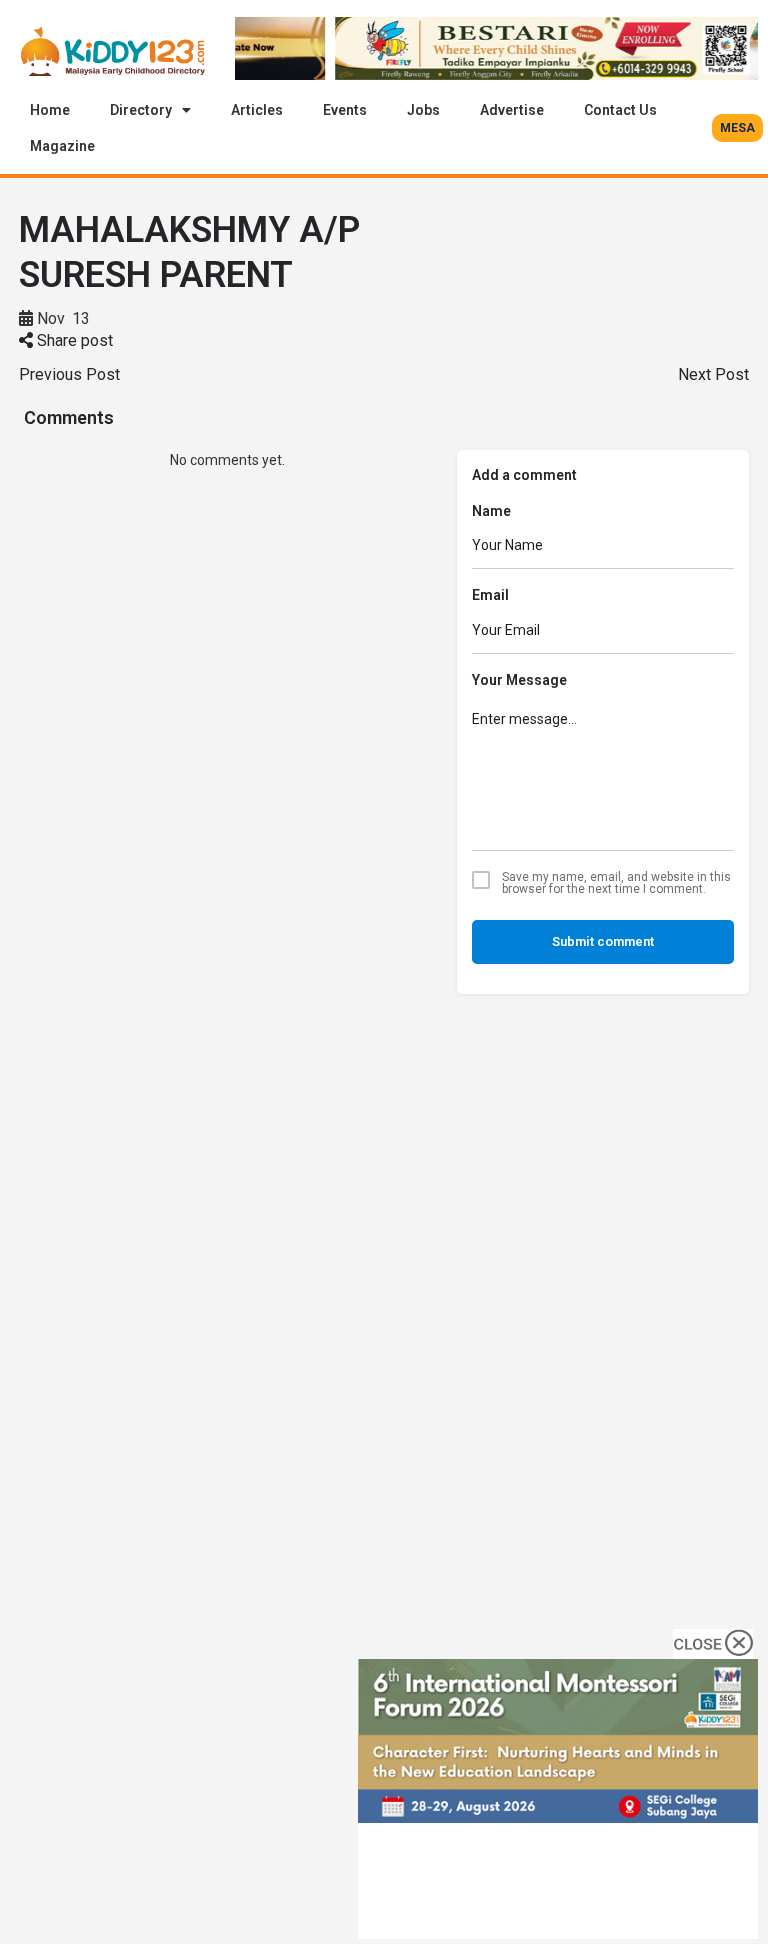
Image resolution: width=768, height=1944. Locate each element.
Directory (141, 110)
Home (50, 110)
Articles (257, 110)
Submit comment (603, 941)
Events (345, 110)
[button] (737, 128)
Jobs (423, 110)
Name (491, 511)
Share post (73, 340)
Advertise (512, 110)
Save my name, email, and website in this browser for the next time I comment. (616, 883)
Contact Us (620, 110)
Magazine (62, 146)
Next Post (713, 374)
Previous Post (69, 374)
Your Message (519, 680)
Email (490, 595)
